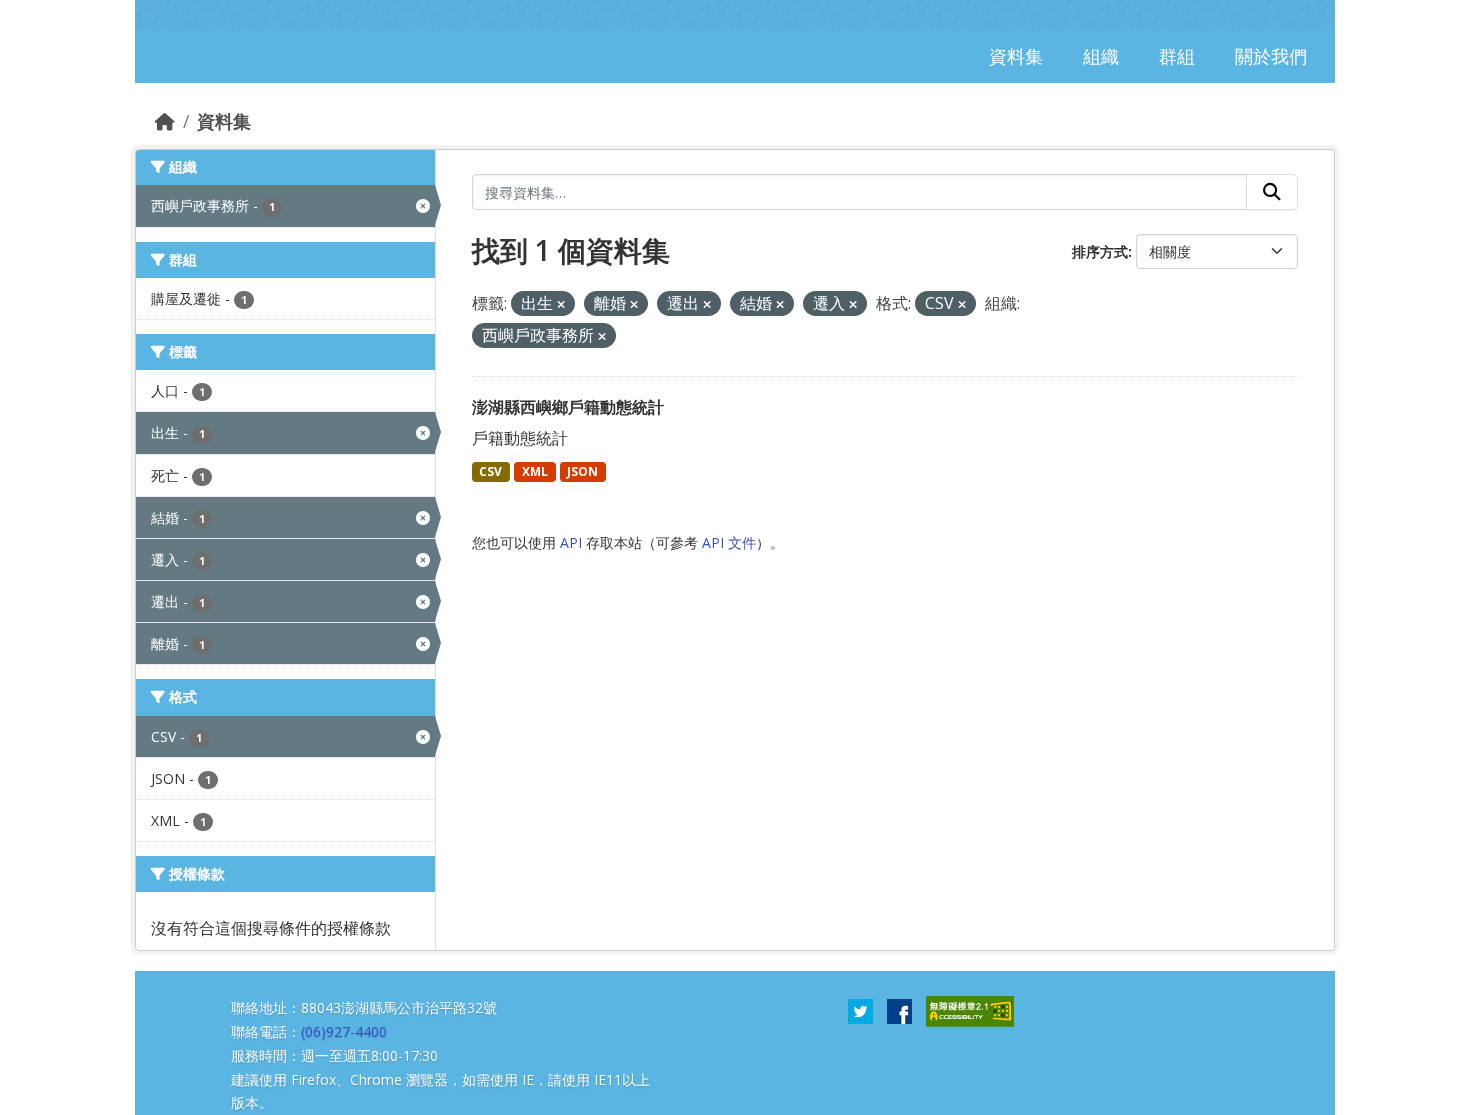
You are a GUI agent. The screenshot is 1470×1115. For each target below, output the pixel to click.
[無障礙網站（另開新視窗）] (970, 1010)
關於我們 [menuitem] (1271, 56)
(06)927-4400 (344, 1031)
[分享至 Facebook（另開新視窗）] (899, 1010)
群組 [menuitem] (1177, 56)
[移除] (561, 304)
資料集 (224, 121)
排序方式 (1100, 251)
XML (535, 471)
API (571, 542)
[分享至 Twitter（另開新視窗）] (860, 1010)
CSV (490, 471)
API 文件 (729, 542)
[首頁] (165, 121)
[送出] (1272, 192)
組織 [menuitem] (1101, 56)
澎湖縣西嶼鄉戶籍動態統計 (568, 407)
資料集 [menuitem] (1016, 56)
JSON (582, 471)
